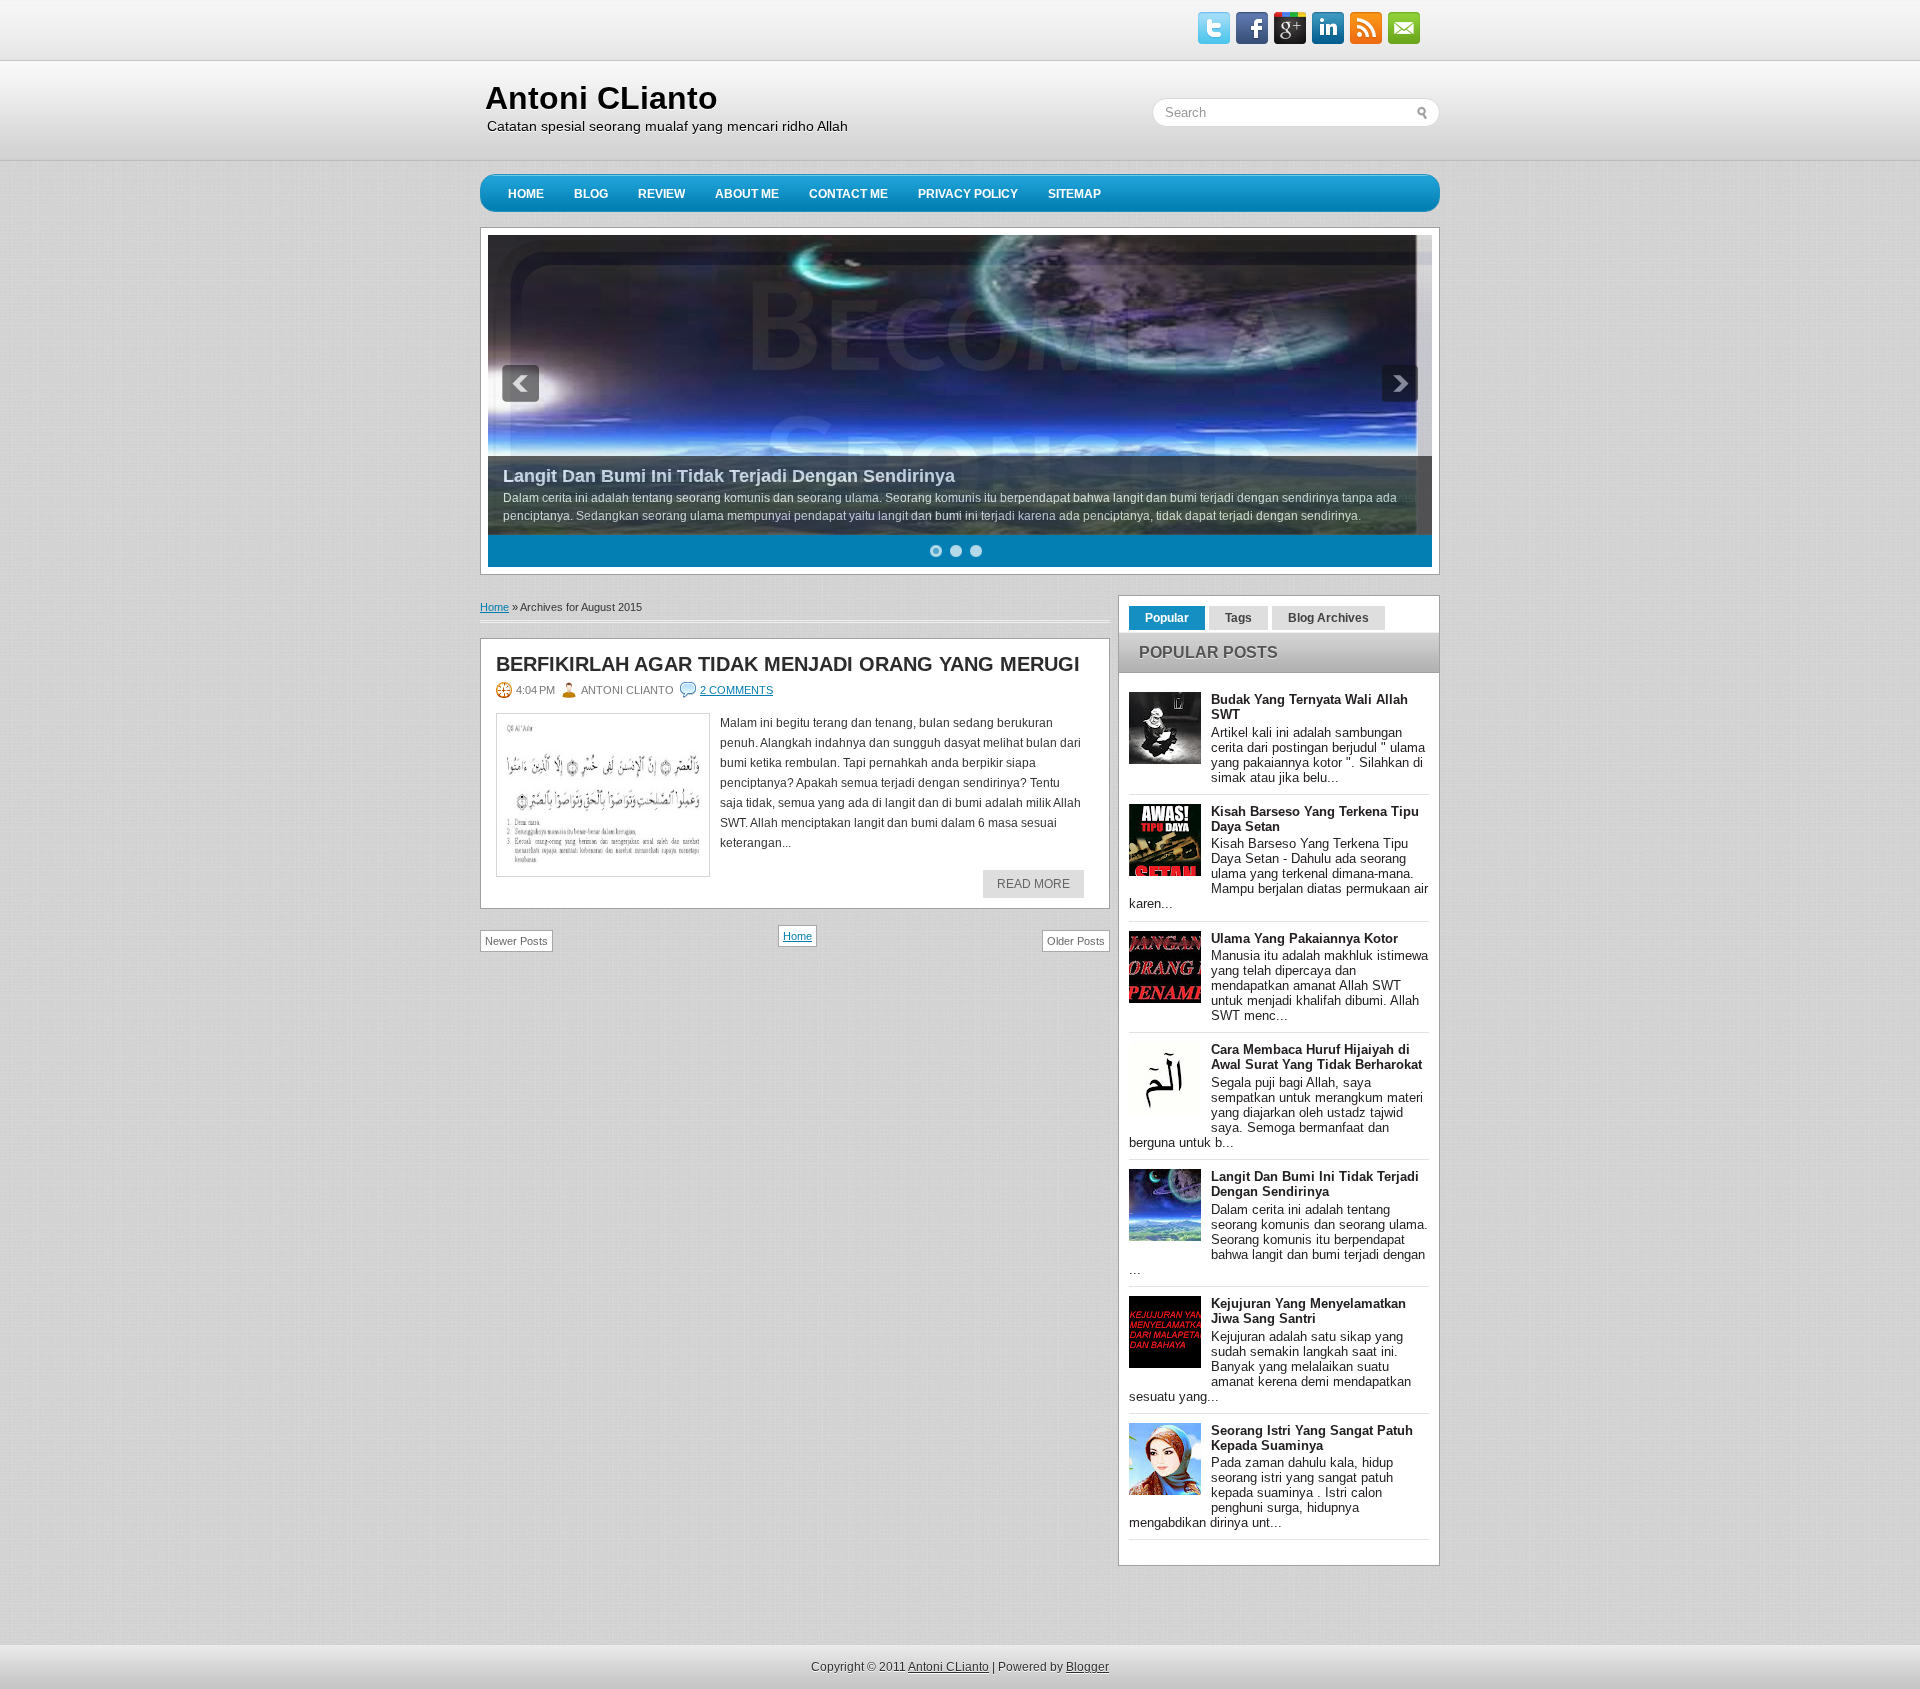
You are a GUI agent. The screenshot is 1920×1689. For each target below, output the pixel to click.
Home (526, 194)
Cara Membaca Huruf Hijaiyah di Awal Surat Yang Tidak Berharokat (1316, 1057)
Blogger (1087, 1667)
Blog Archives (1328, 618)
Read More (1033, 884)
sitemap (1074, 194)
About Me (747, 194)
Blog (591, 194)
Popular (1167, 618)
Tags (1238, 618)
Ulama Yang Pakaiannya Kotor (1304, 938)
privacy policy (968, 194)
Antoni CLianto (601, 98)
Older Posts (1076, 941)
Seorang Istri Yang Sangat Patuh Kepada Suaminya (1312, 1438)
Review (661, 194)
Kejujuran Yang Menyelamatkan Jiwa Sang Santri (1308, 1311)
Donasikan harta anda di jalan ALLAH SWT (685, 476)
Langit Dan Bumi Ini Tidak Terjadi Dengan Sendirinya (1315, 1184)
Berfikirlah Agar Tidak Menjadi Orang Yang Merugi (788, 664)
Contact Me (848, 194)
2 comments (736, 690)
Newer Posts (516, 941)
